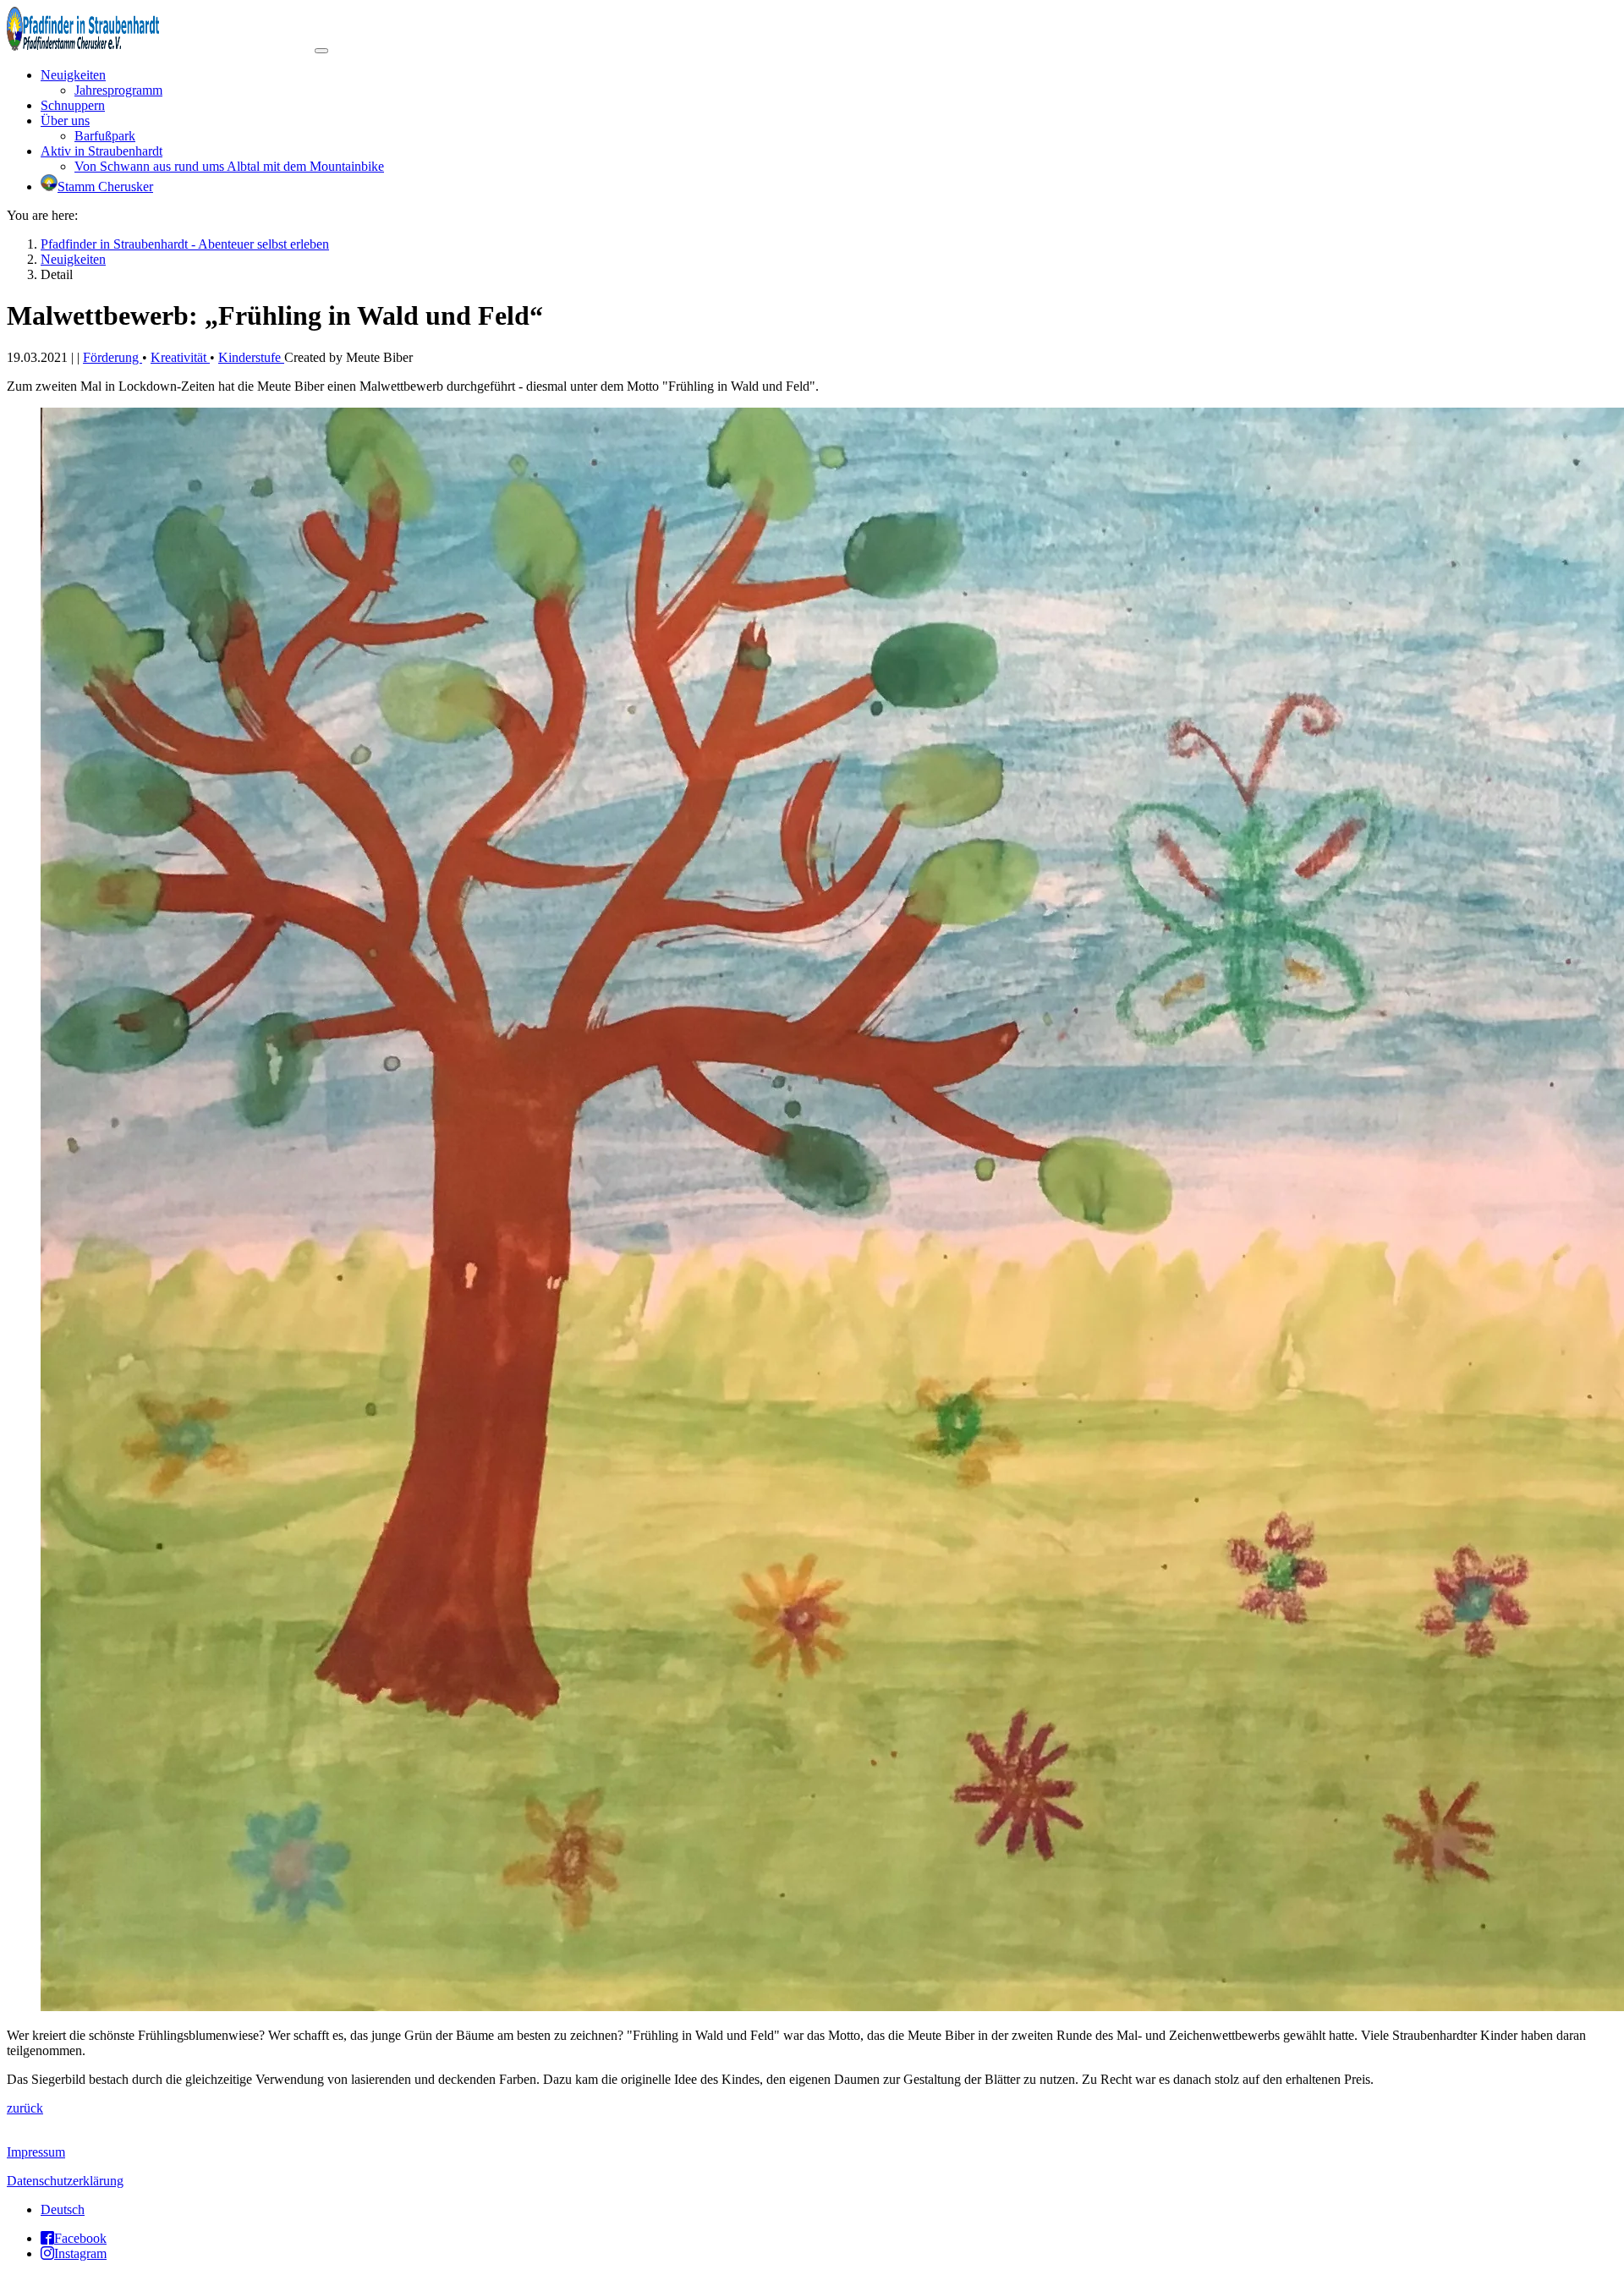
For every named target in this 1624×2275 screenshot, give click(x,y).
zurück (25, 2108)
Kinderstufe (251, 357)
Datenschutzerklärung (65, 2181)
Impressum (36, 2152)
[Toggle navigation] (321, 51)
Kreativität (180, 357)
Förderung (112, 357)
